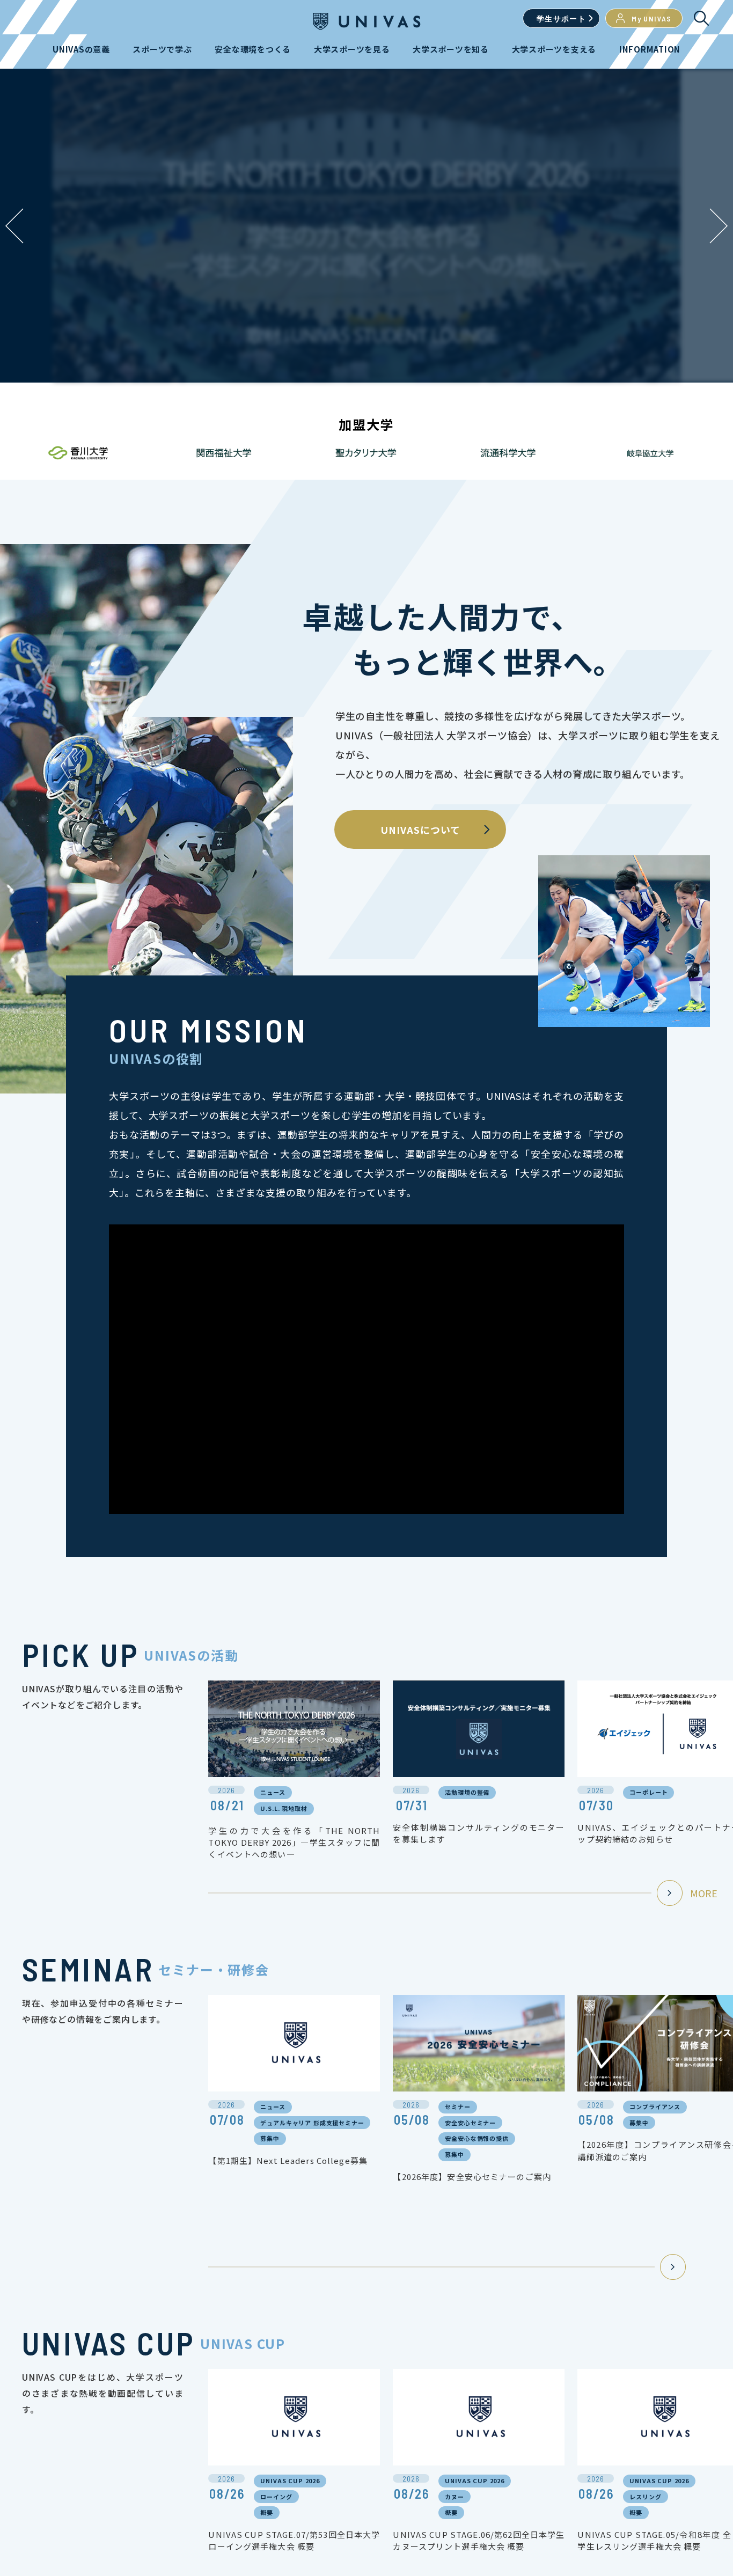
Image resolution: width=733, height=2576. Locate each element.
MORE (704, 1893)
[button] (719, 226)
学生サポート (561, 19)
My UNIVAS (652, 19)
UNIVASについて (420, 830)
